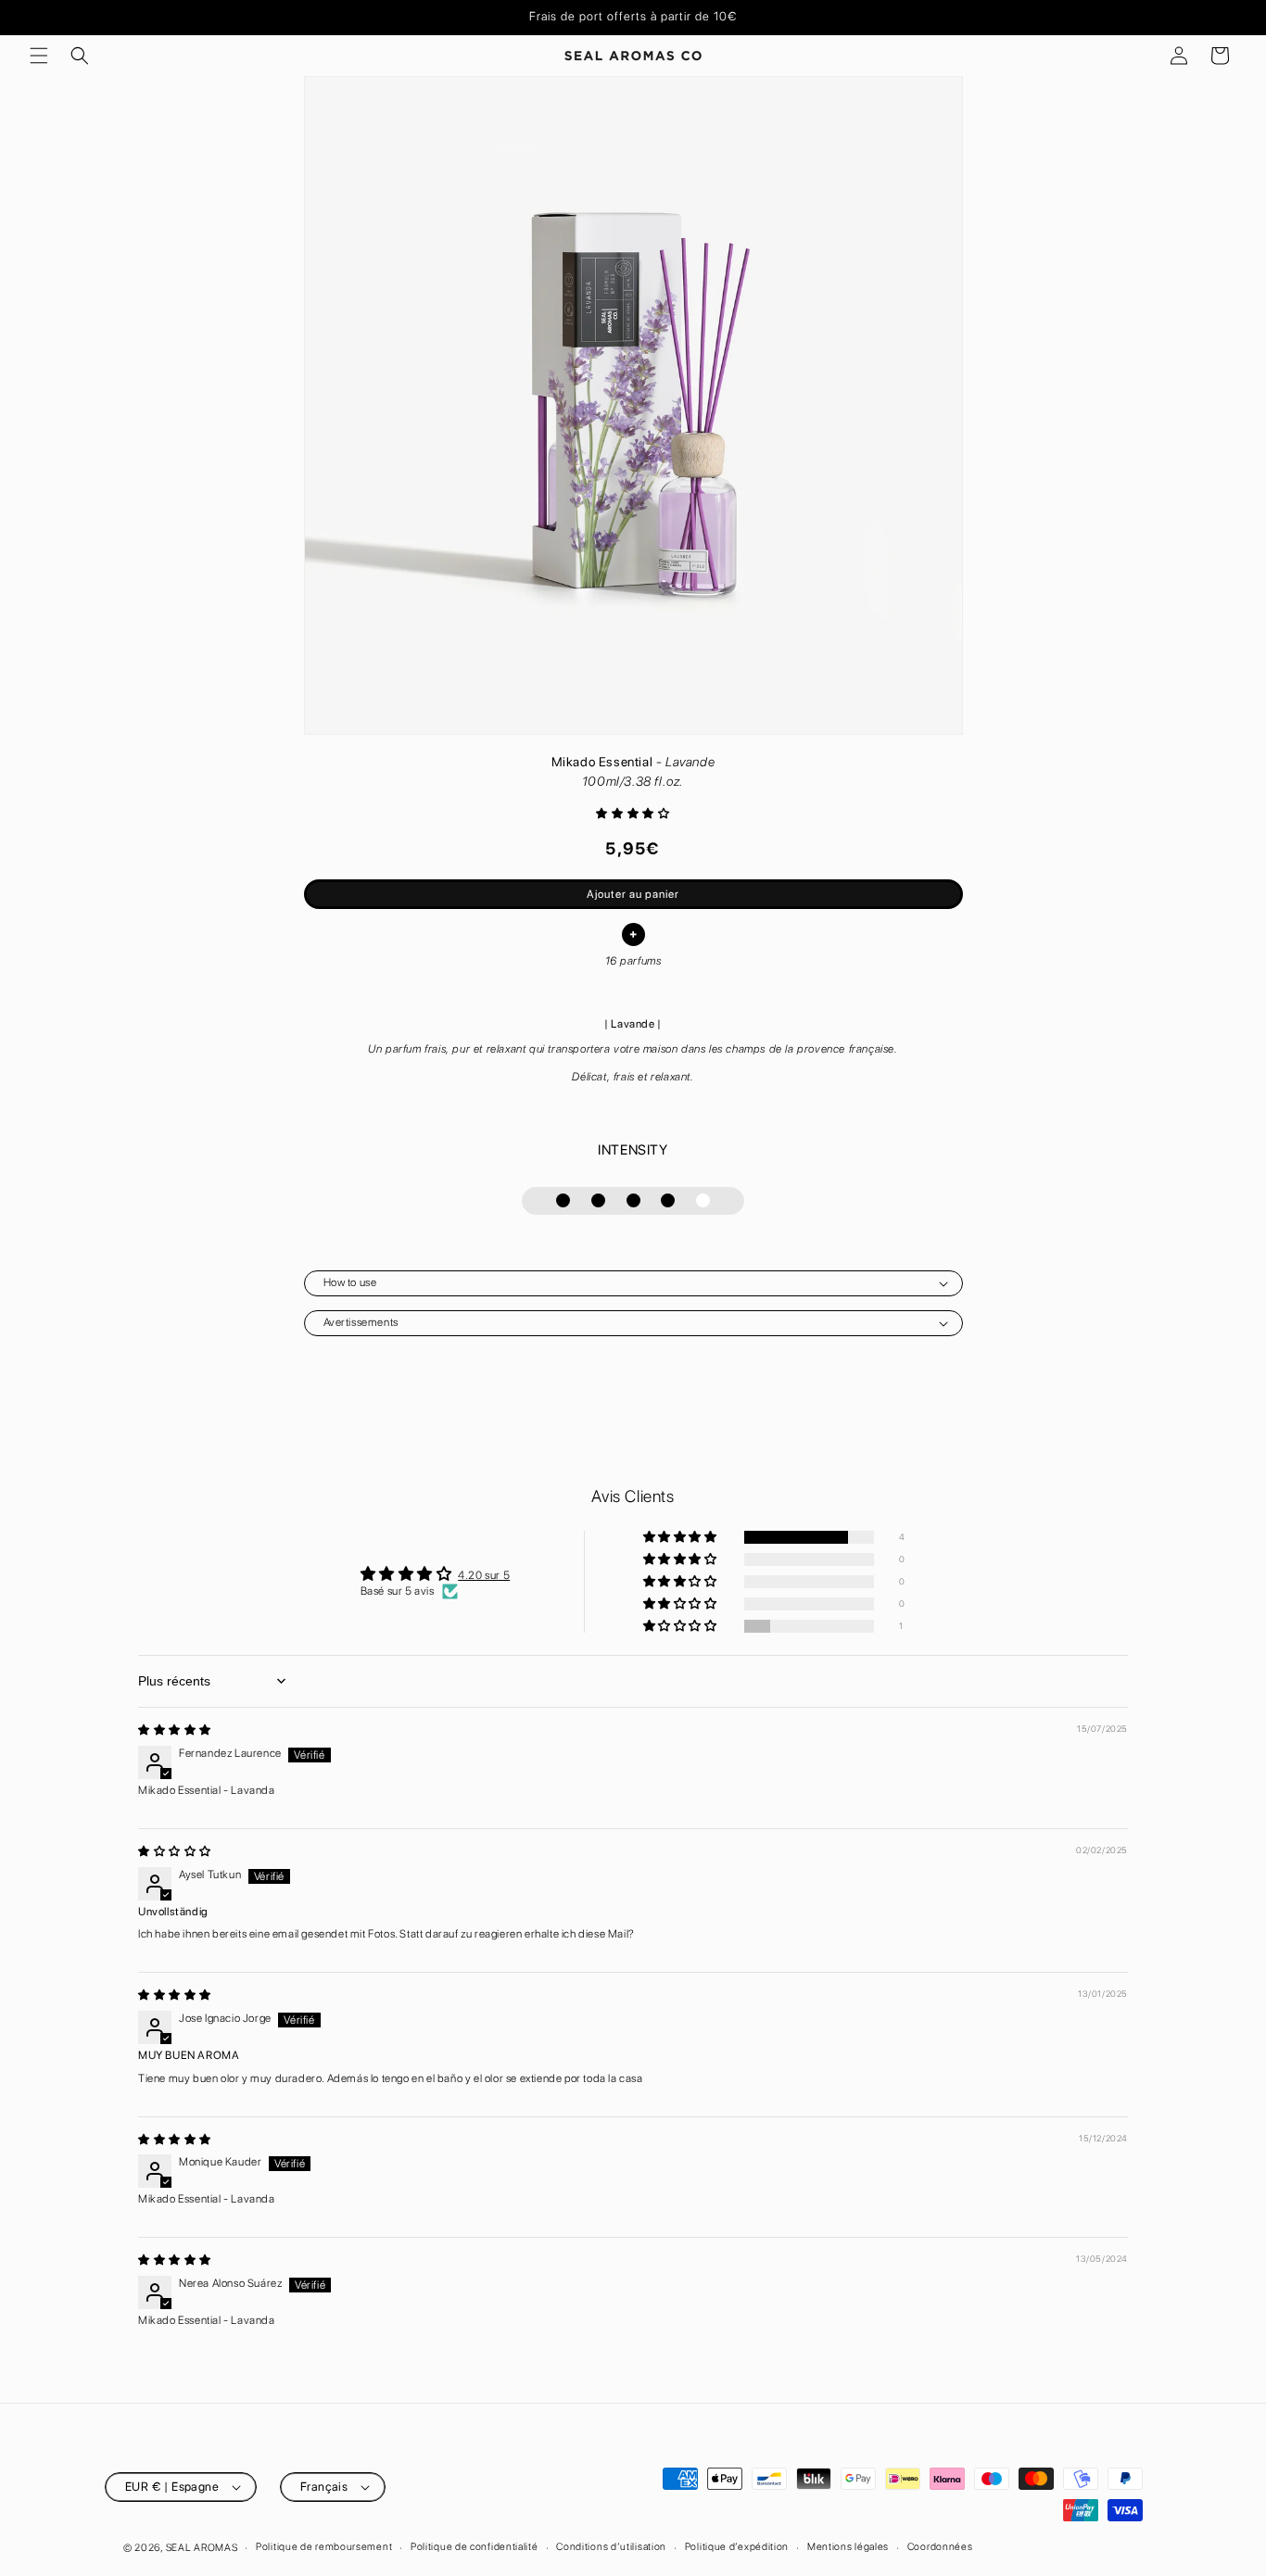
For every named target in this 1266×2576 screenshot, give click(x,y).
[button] (39, 56)
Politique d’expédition (737, 2547)
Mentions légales (848, 2547)
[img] (175, 1730)
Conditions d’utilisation (611, 2547)
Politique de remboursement (324, 2547)
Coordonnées (940, 2547)
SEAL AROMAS (202, 2548)
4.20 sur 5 (484, 1575)
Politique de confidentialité (475, 2547)
